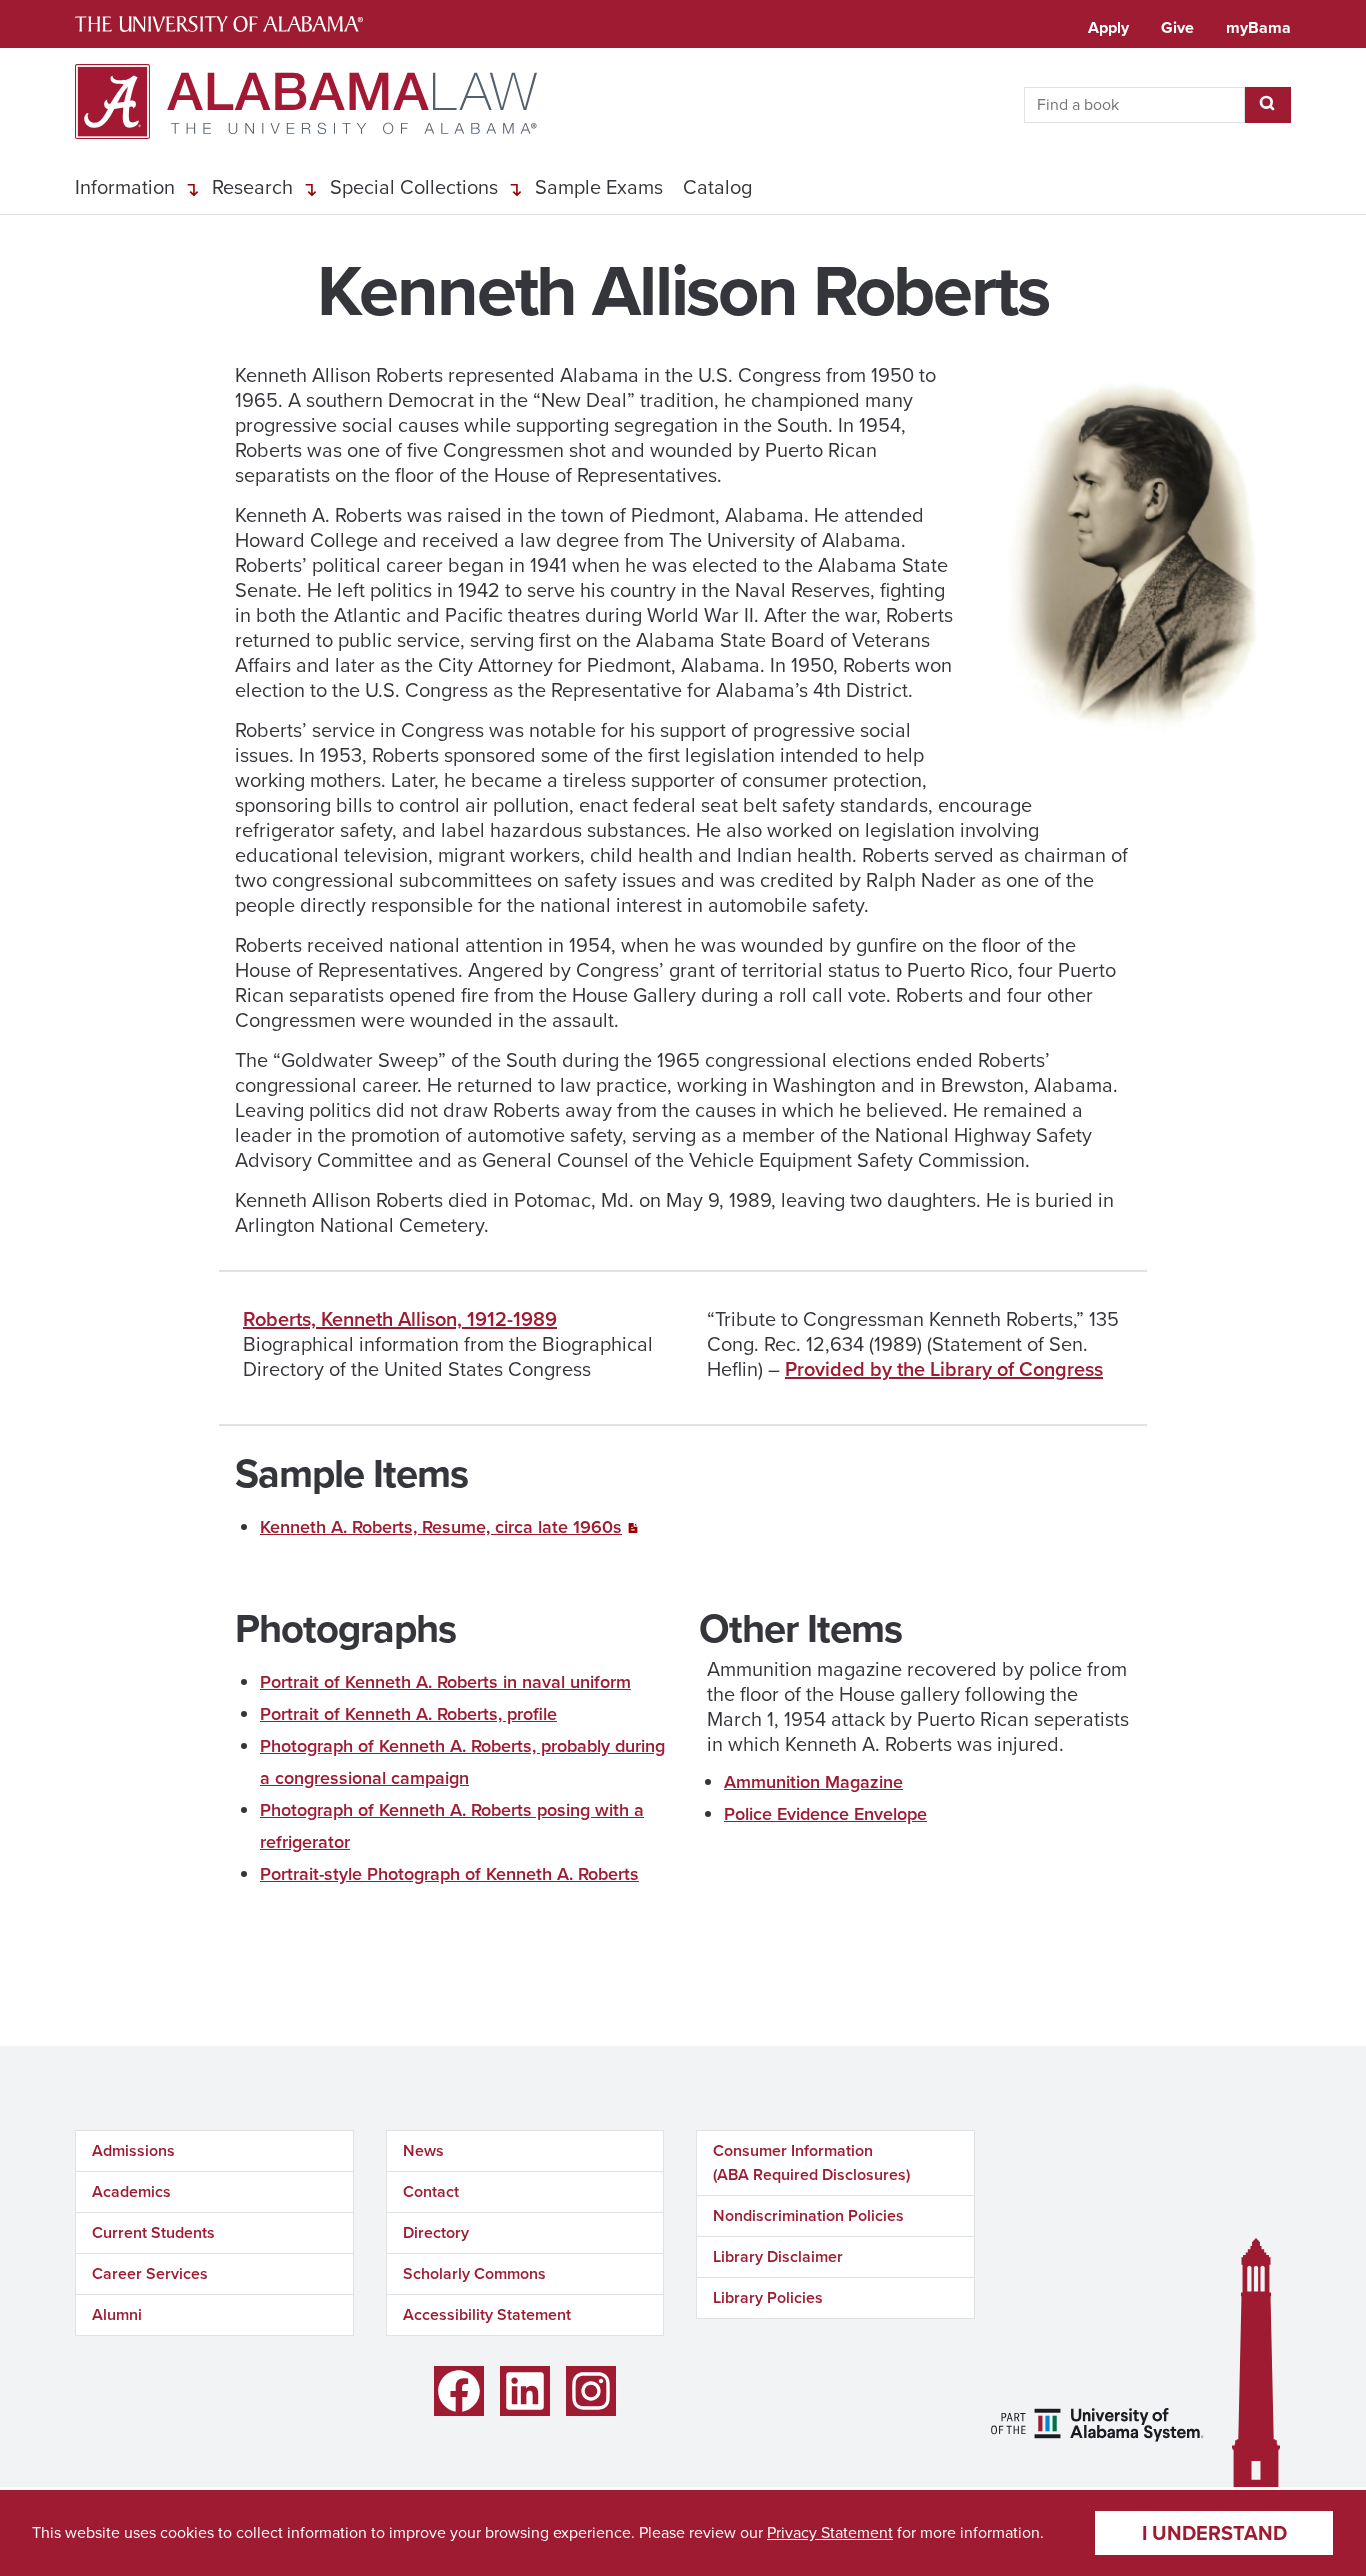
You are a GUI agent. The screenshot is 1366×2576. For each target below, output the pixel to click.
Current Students (153, 2232)
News (423, 2150)
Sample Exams (599, 187)
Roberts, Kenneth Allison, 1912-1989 (400, 1319)
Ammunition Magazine (813, 1782)
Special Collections (414, 187)
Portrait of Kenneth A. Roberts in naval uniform (445, 1682)
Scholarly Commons (474, 2273)
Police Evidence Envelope (825, 1814)
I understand (1214, 2533)
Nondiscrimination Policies (808, 2215)
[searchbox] (1134, 105)
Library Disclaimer (778, 2256)
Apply (1108, 27)
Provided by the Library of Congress (944, 1369)
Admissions (133, 2150)
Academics (131, 2191)
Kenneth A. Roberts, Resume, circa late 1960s (441, 1527)
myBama (1258, 27)
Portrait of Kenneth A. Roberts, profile (408, 1714)
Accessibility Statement (487, 2314)
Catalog (717, 187)
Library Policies (768, 2297)
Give (1177, 27)
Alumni (117, 2314)
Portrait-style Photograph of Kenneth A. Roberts (449, 1874)
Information (125, 187)
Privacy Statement (830, 2532)
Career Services (150, 2273)
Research (252, 187)
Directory (436, 2232)
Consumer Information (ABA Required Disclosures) (811, 2162)
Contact (431, 2191)
